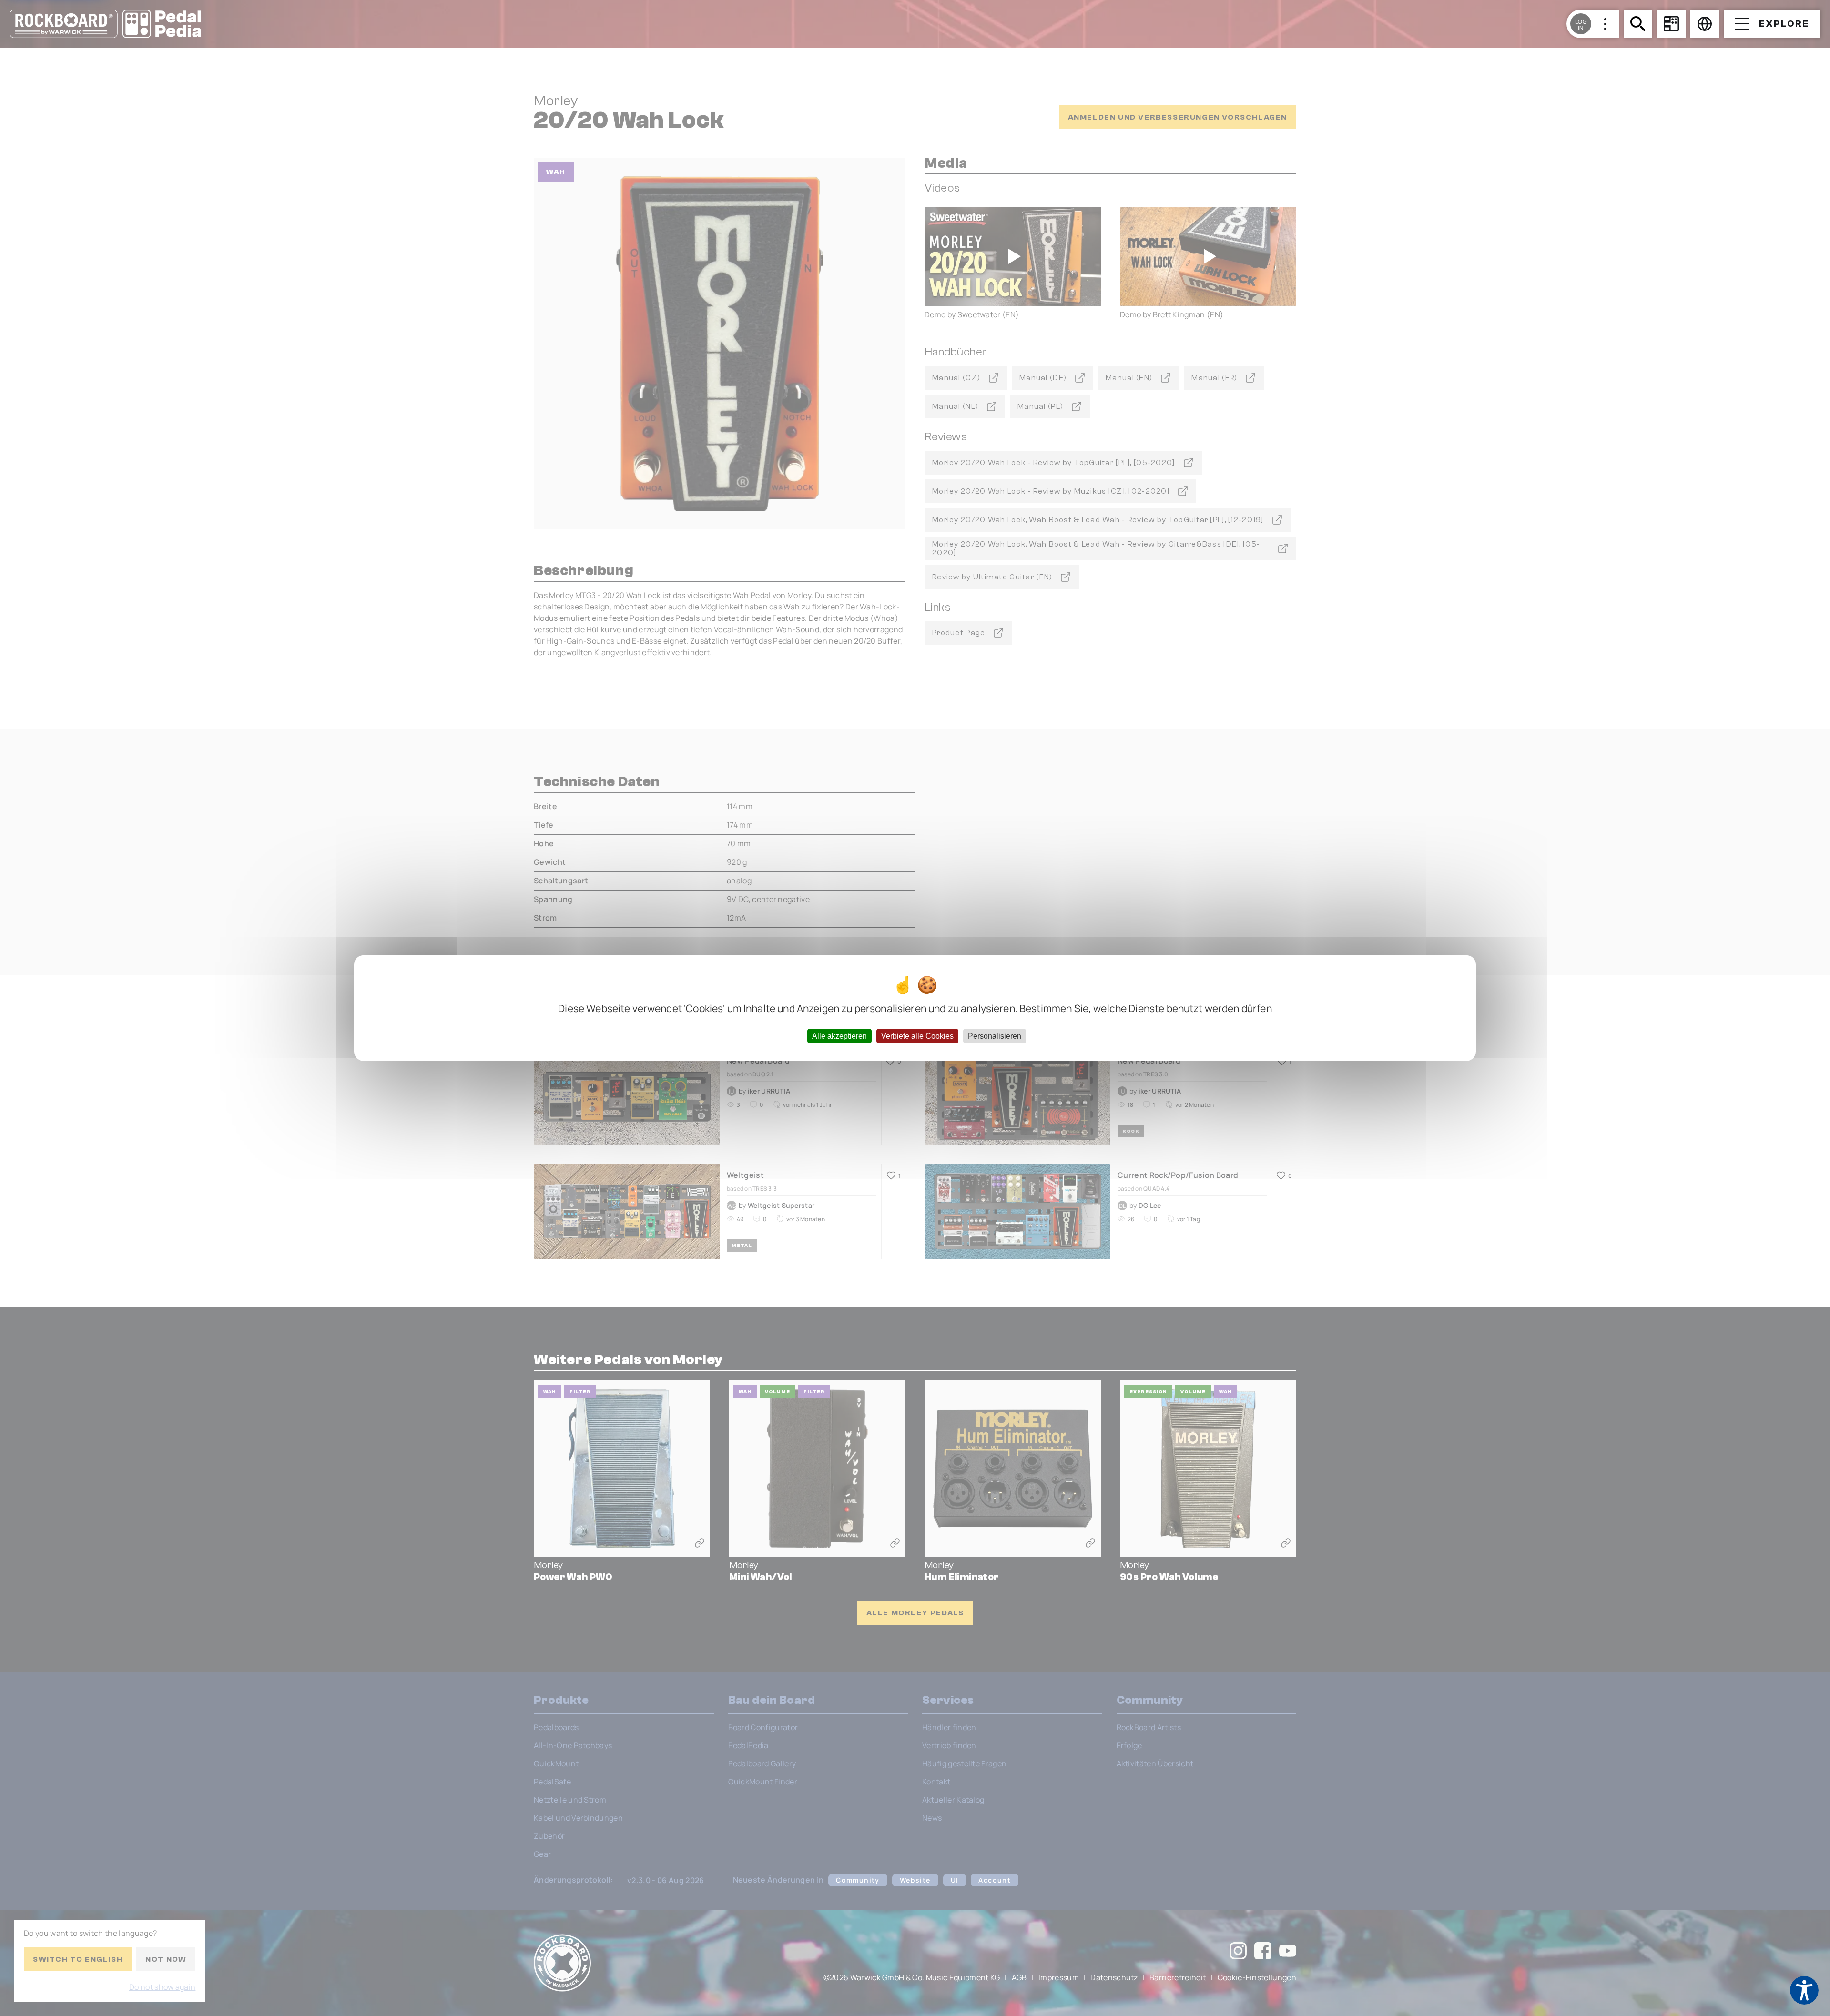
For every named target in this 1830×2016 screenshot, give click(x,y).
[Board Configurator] (1671, 24)
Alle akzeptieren (839, 1036)
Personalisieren (995, 1036)
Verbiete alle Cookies (917, 1036)
